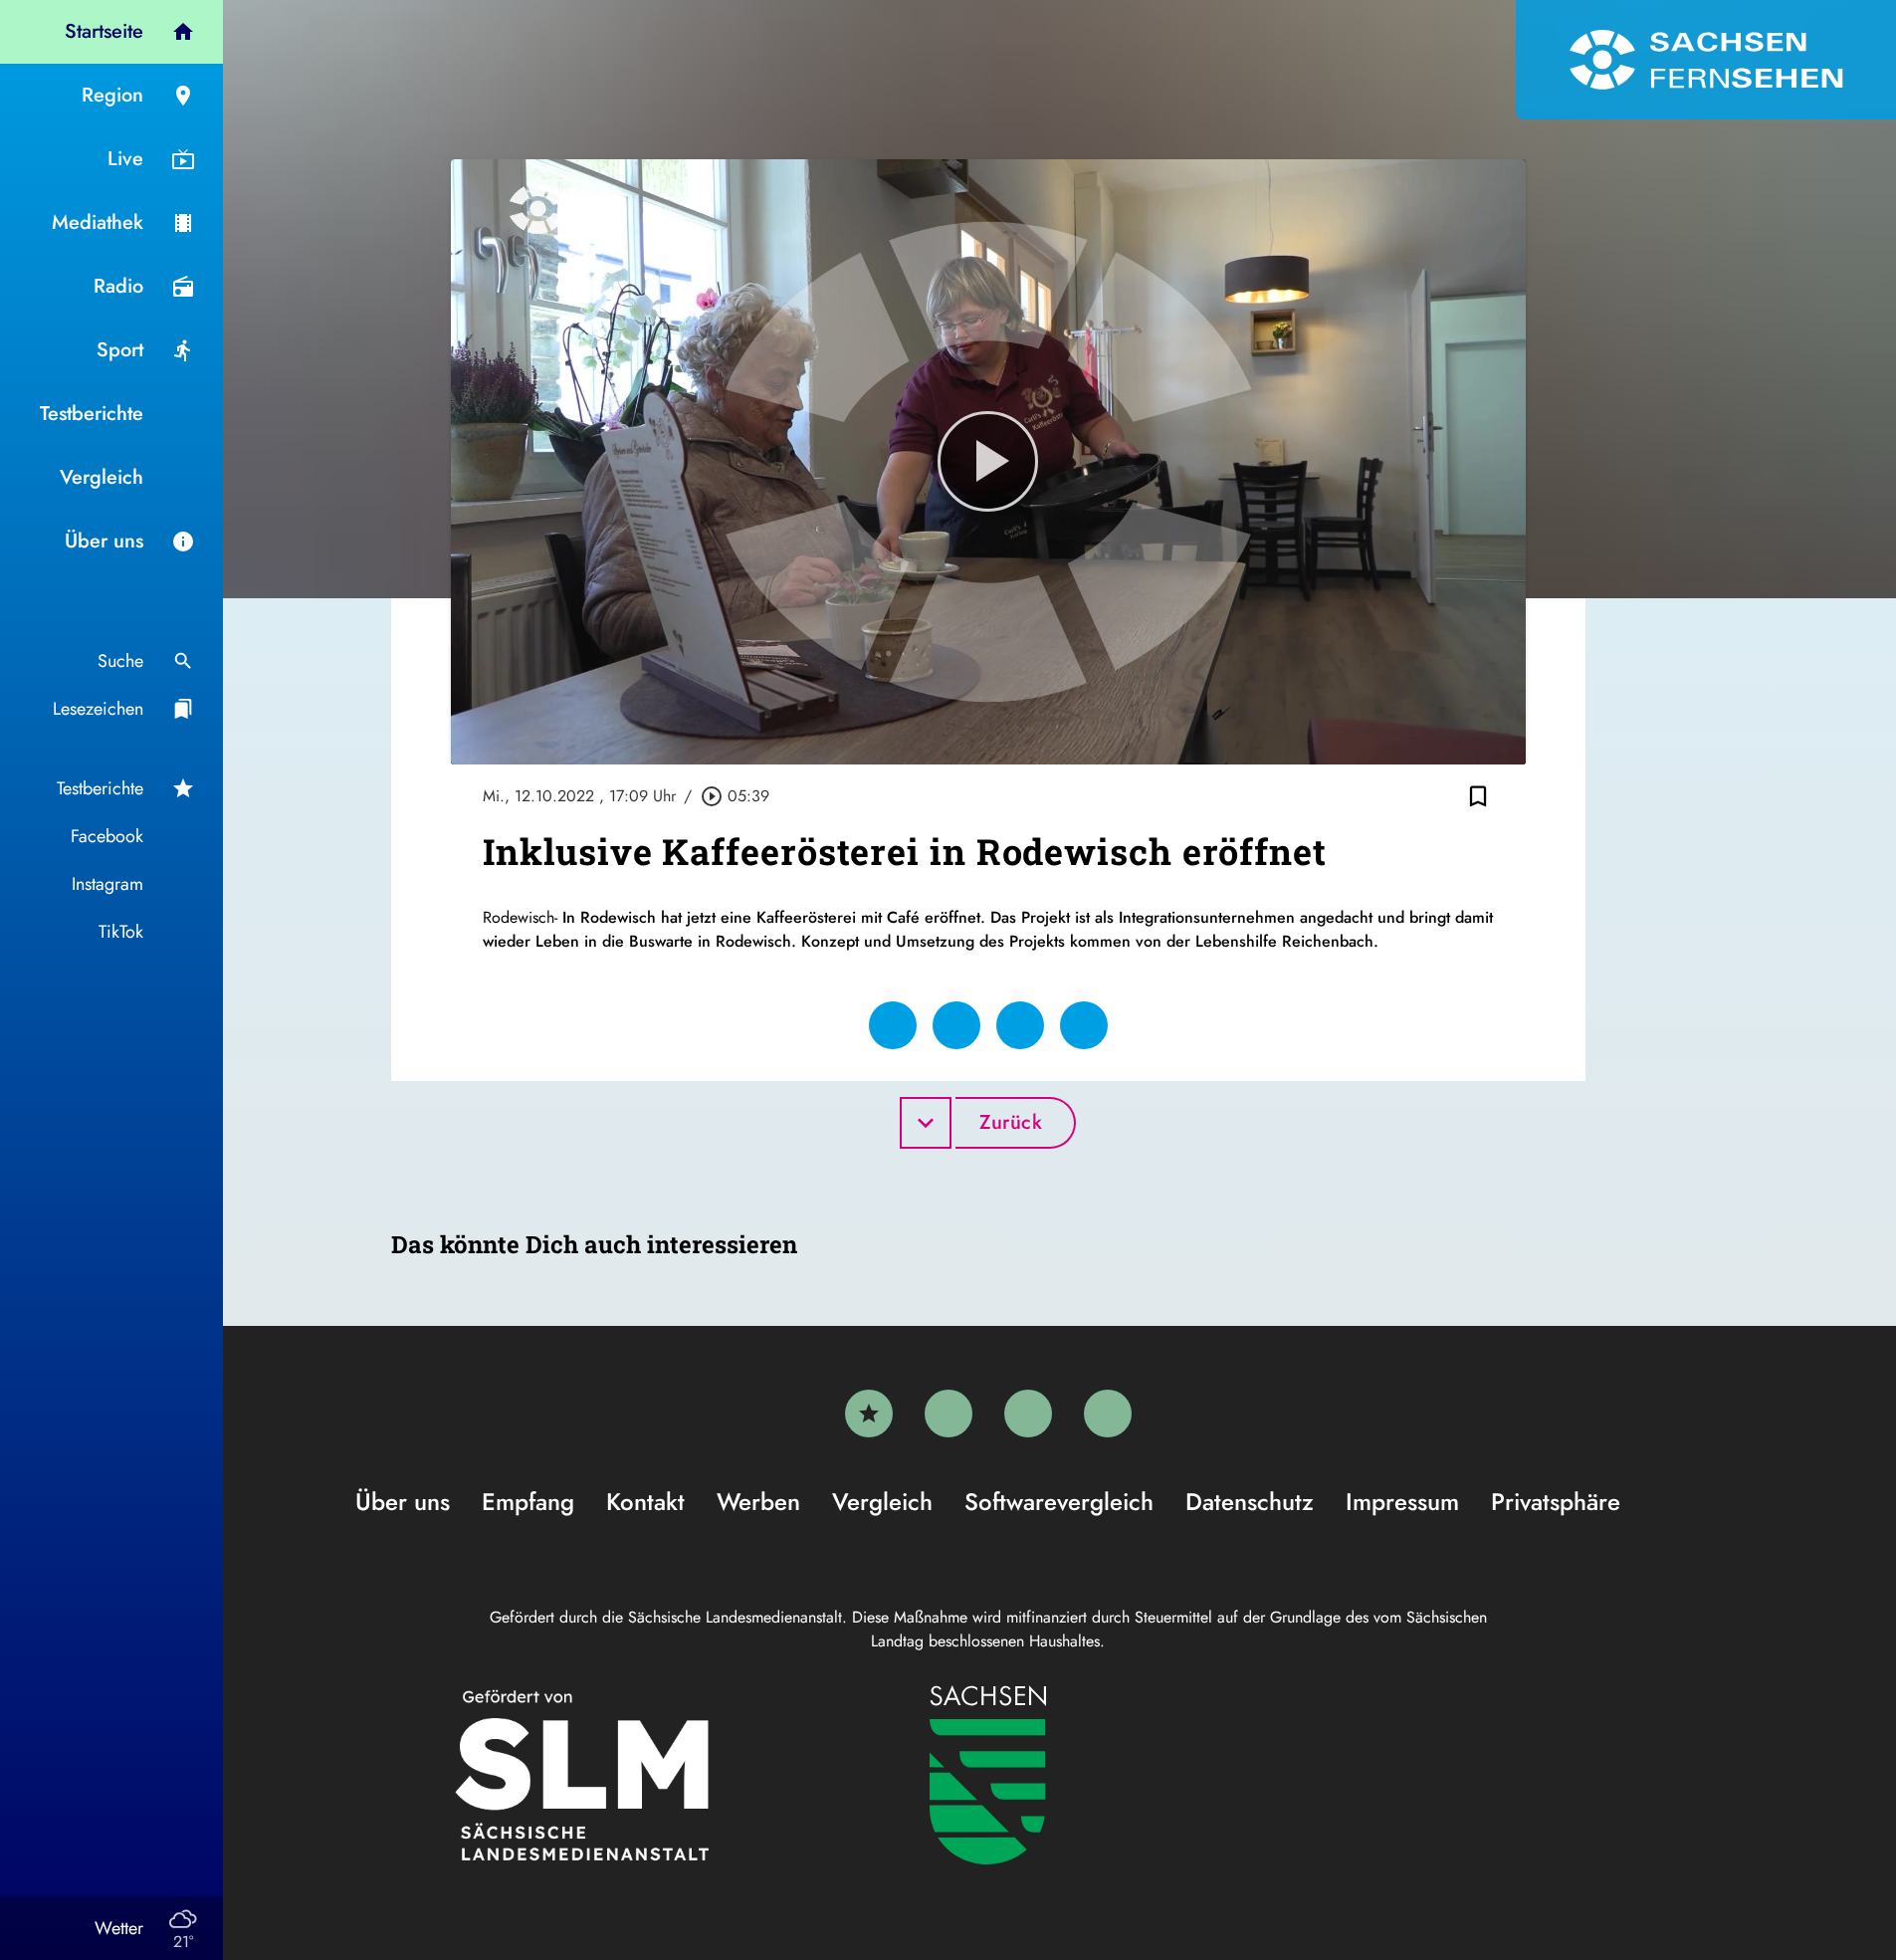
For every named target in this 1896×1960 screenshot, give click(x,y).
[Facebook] (948, 1414)
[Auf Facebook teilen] (893, 1025)
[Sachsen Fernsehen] (1706, 60)
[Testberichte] (869, 1414)
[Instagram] (1028, 1414)
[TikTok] (1108, 1414)
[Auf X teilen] (956, 1025)
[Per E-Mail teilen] (1084, 1025)
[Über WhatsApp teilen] (1020, 1025)
